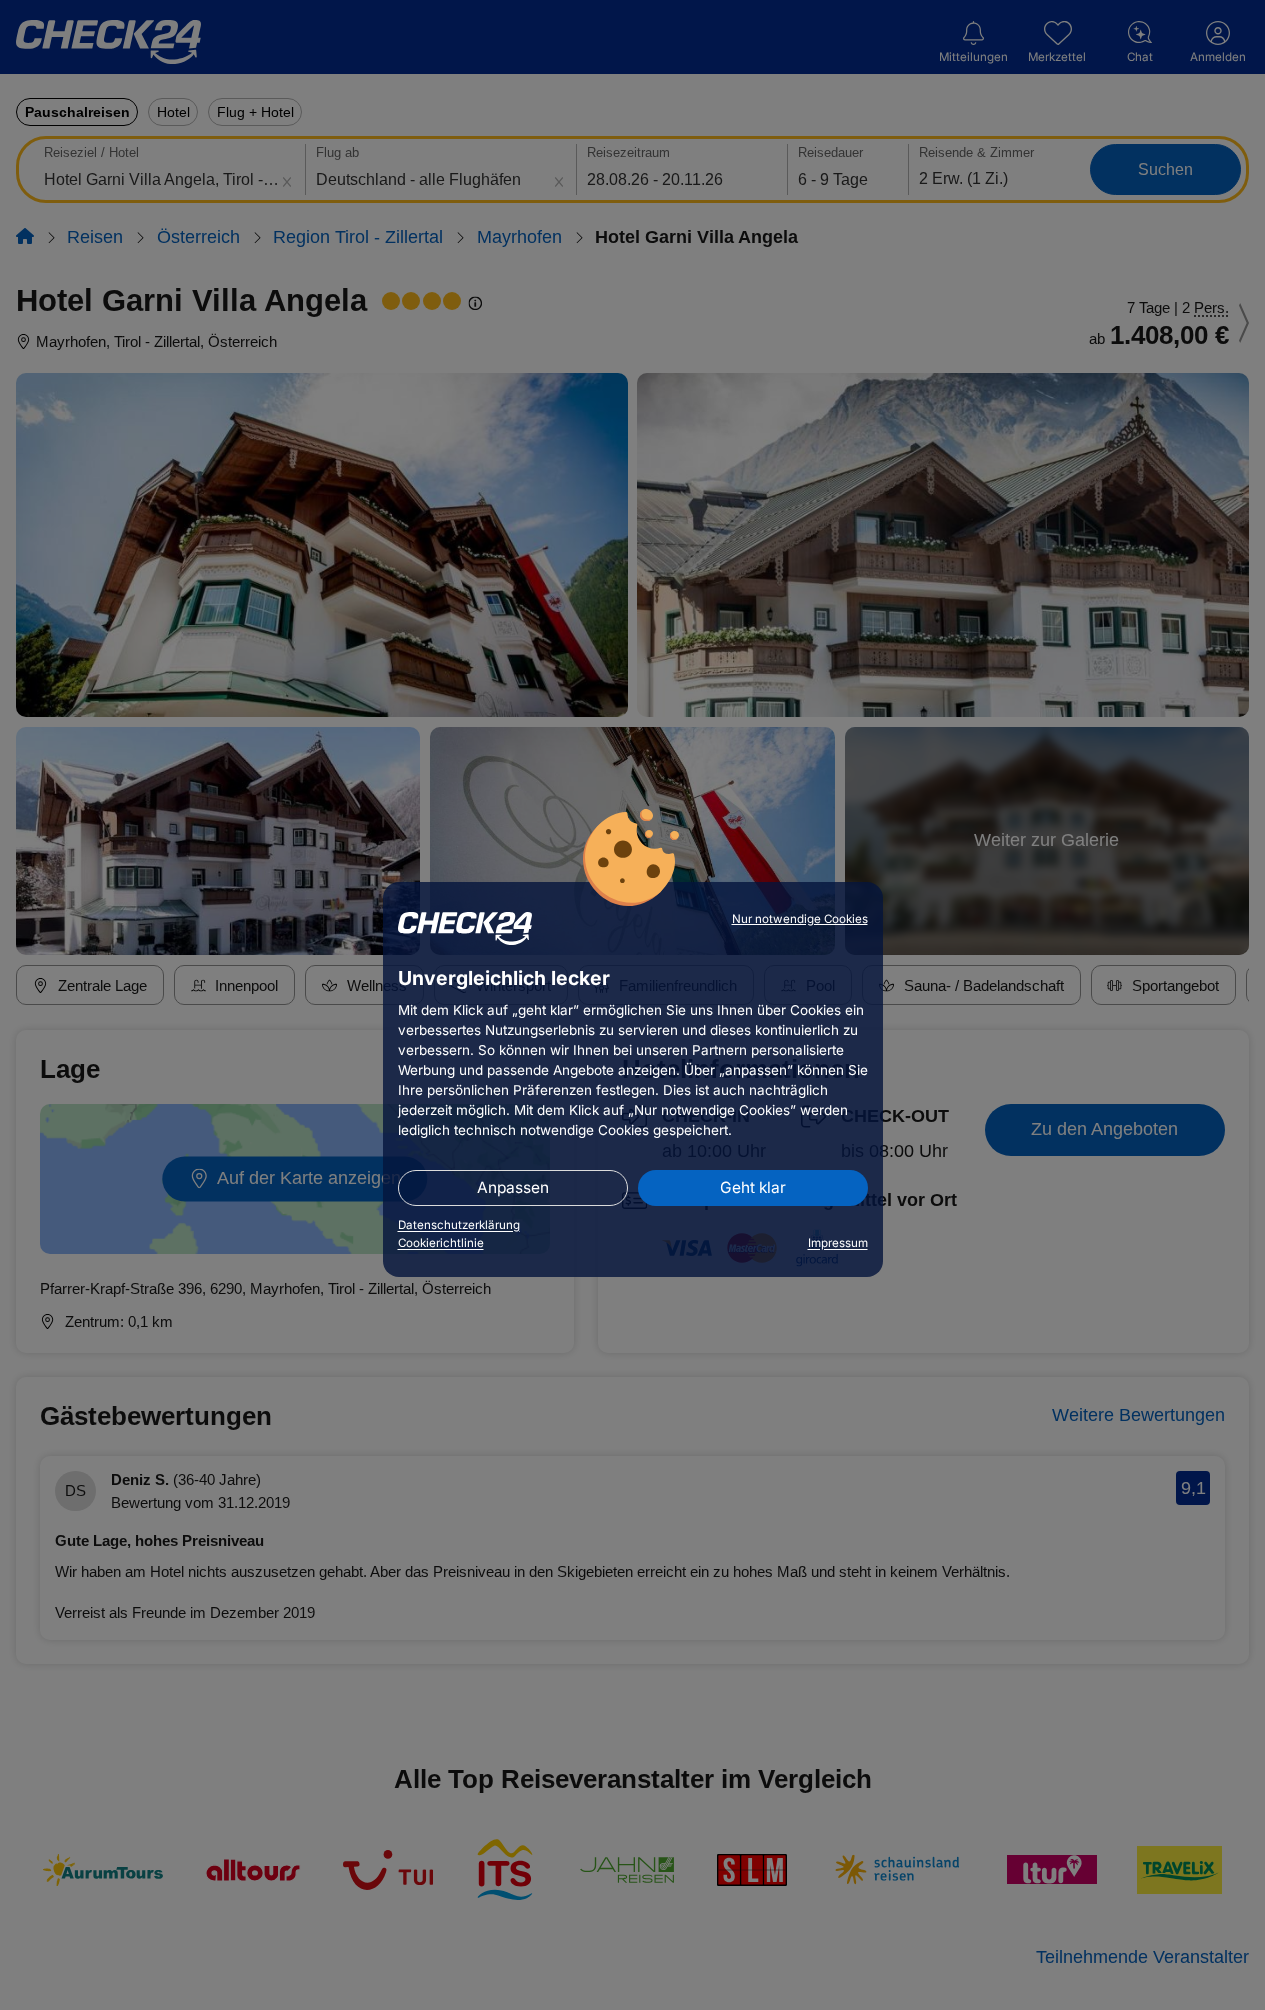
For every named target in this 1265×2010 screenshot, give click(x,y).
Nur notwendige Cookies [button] (800, 919)
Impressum (838, 1243)
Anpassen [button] (513, 1187)
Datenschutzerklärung (459, 1225)
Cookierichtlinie (441, 1243)
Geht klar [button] (753, 1187)
